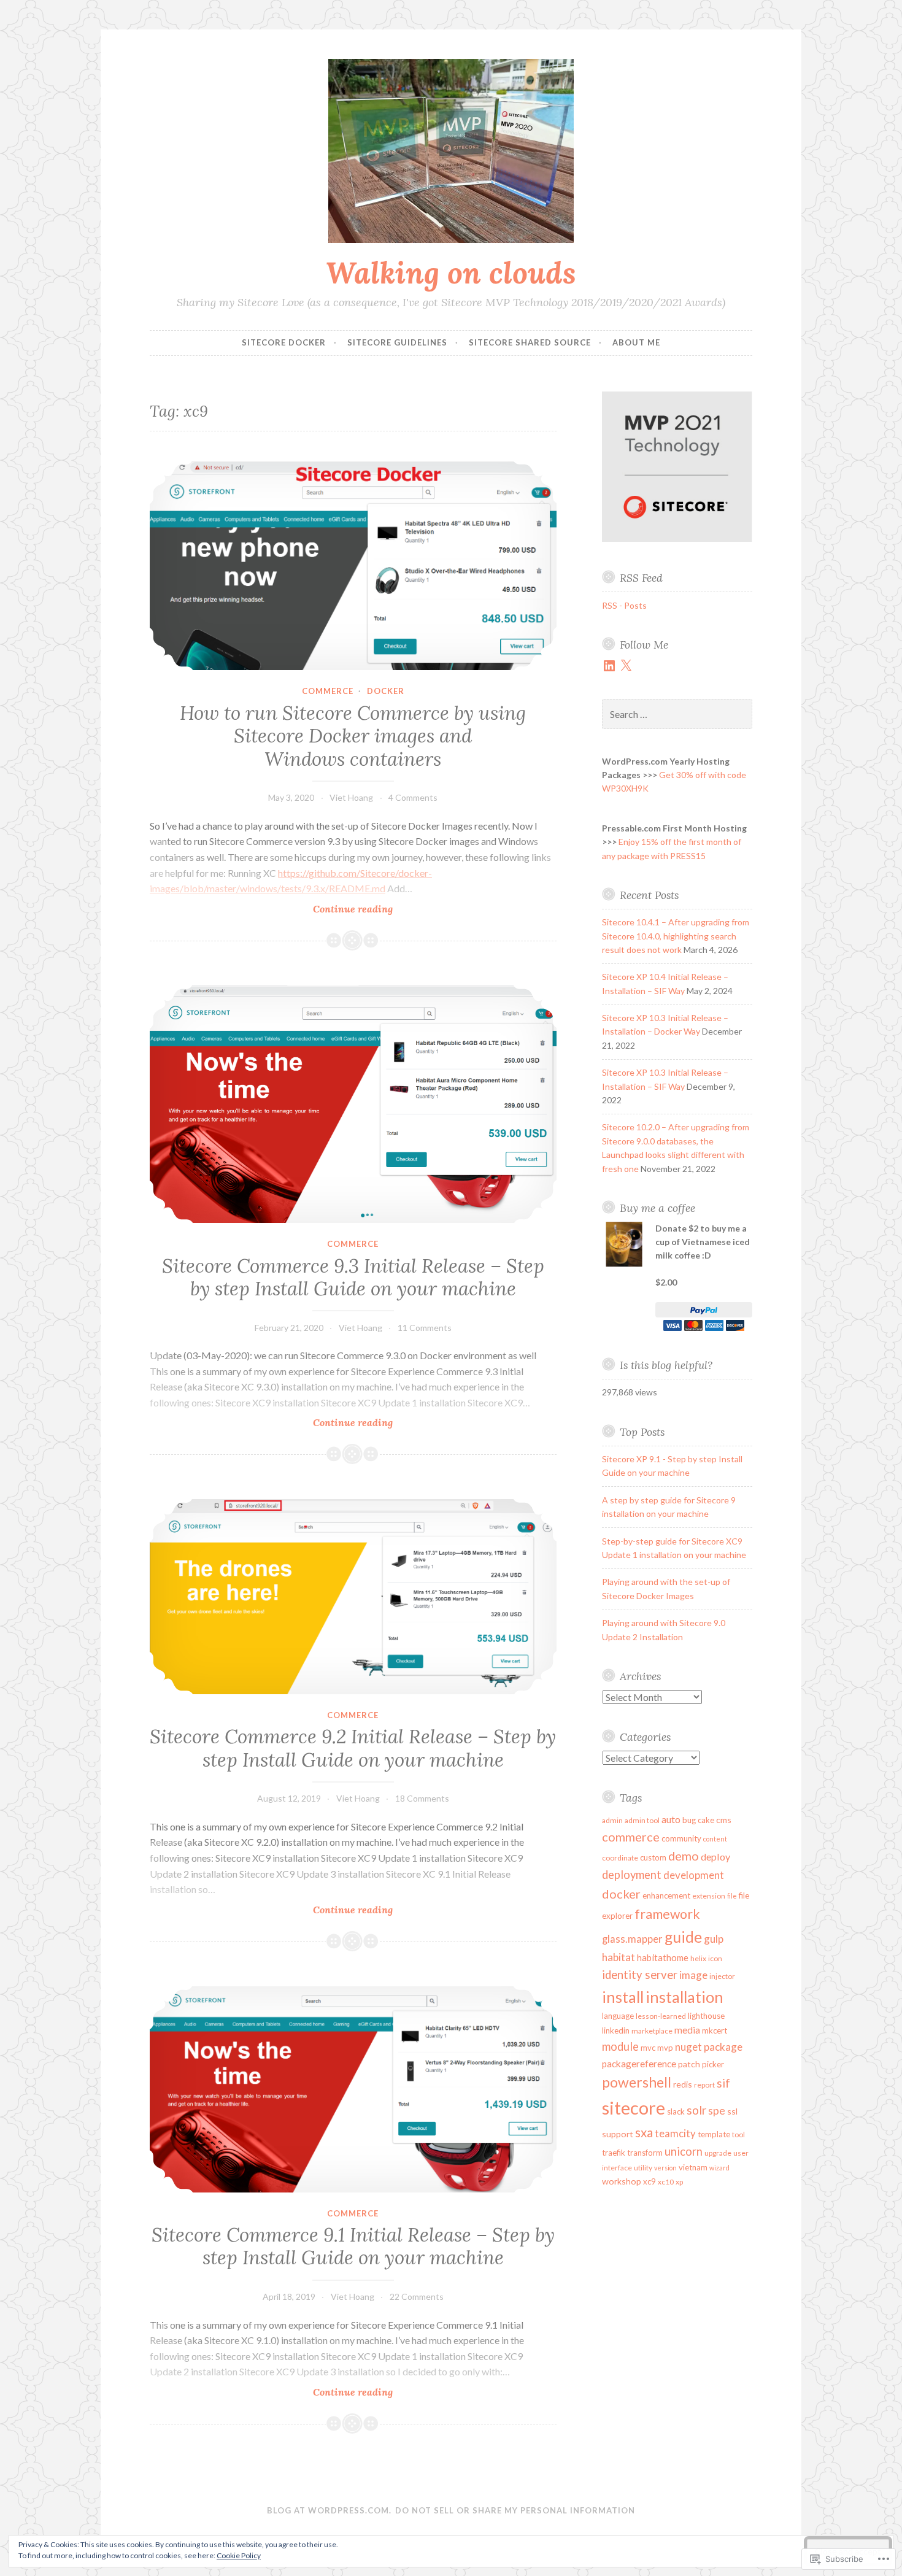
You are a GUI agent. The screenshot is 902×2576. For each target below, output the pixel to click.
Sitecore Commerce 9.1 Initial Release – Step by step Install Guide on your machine (353, 2246)
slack (676, 2111)
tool (738, 2134)
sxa (644, 2132)
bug (689, 1820)
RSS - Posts (624, 605)
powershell (637, 2082)
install (623, 1997)
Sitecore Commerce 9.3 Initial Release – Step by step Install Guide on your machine (353, 1278)
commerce (328, 691)
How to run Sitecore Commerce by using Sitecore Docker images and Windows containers (353, 736)
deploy (715, 1857)
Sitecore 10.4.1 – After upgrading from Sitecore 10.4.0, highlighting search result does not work (676, 936)
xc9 (650, 2181)
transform (645, 2153)
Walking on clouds (451, 272)
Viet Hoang (351, 797)
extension (709, 1896)
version (665, 2168)
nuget (688, 2047)
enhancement (666, 1895)
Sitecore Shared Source (530, 342)
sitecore (634, 2107)
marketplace (652, 2031)
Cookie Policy (239, 2555)
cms (724, 1820)
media (687, 2030)
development (694, 1875)
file (732, 1896)
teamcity (675, 2134)
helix (698, 1958)
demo (684, 1856)
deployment (632, 1875)
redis (683, 2084)
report (704, 2085)
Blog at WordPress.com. (329, 2510)
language (618, 2016)
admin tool (642, 1820)
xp (679, 2182)
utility (643, 2168)
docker (386, 691)
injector (722, 1976)
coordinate (620, 1858)
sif (723, 2083)
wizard (719, 2168)
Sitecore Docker (284, 342)
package (723, 2047)
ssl (732, 2111)
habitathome (663, 1957)
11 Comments (425, 1328)
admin (612, 1820)
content (715, 1839)
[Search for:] (677, 715)
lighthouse (706, 2016)
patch (689, 2064)
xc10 (666, 2182)
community (681, 1838)
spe (717, 2111)
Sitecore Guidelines (397, 342)
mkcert (715, 2030)
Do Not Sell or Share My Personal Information (515, 2510)
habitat (619, 1957)
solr (696, 2110)
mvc (648, 2048)
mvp (665, 2048)
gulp (714, 1939)
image (693, 1975)
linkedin (616, 2030)
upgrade (718, 2153)
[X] (626, 666)
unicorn (684, 2151)
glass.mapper (632, 1939)
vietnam (693, 2167)
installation (684, 1997)
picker (713, 2064)
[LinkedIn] (609, 666)
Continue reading (271, 909)
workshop (622, 2181)
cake (706, 1820)
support (618, 2134)
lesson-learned (661, 2016)
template (714, 2134)
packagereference (639, 2064)
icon (715, 1958)
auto (671, 1819)
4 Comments (413, 797)
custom (653, 1857)
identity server (640, 1975)
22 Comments (417, 2296)
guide (683, 1937)
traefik (614, 2153)
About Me (636, 342)
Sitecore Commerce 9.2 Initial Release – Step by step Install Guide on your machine (353, 1748)
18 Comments (422, 1798)
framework (667, 1914)
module (620, 2046)
